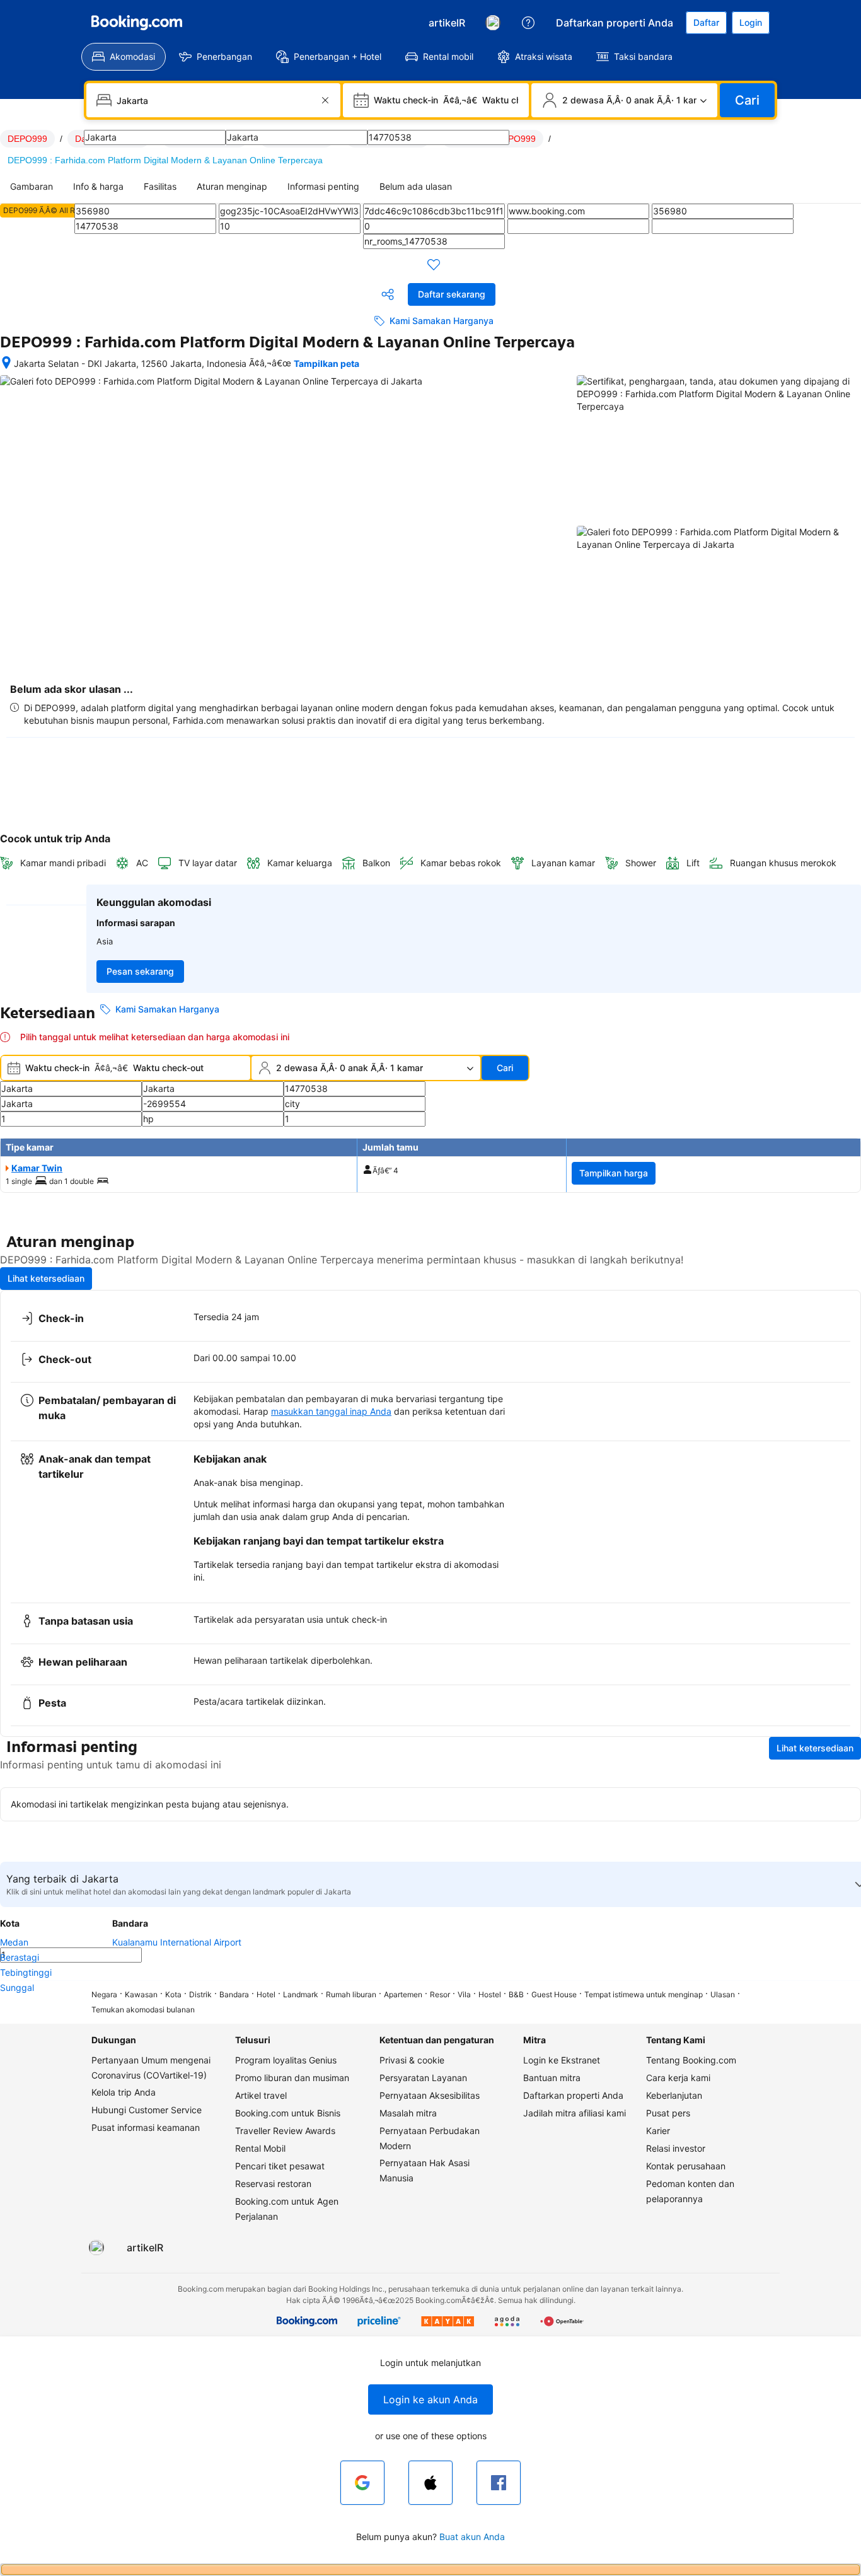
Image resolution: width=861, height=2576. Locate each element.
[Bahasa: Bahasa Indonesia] (493, 23)
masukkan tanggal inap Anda (331, 1411)
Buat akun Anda (472, 2537)
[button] (430, 2399)
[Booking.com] (137, 23)
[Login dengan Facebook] (499, 2483)
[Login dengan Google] (362, 2483)
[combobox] (215, 100)
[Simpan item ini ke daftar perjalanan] (434, 264)
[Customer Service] (528, 23)
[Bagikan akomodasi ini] (388, 294)
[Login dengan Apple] (430, 2483)
